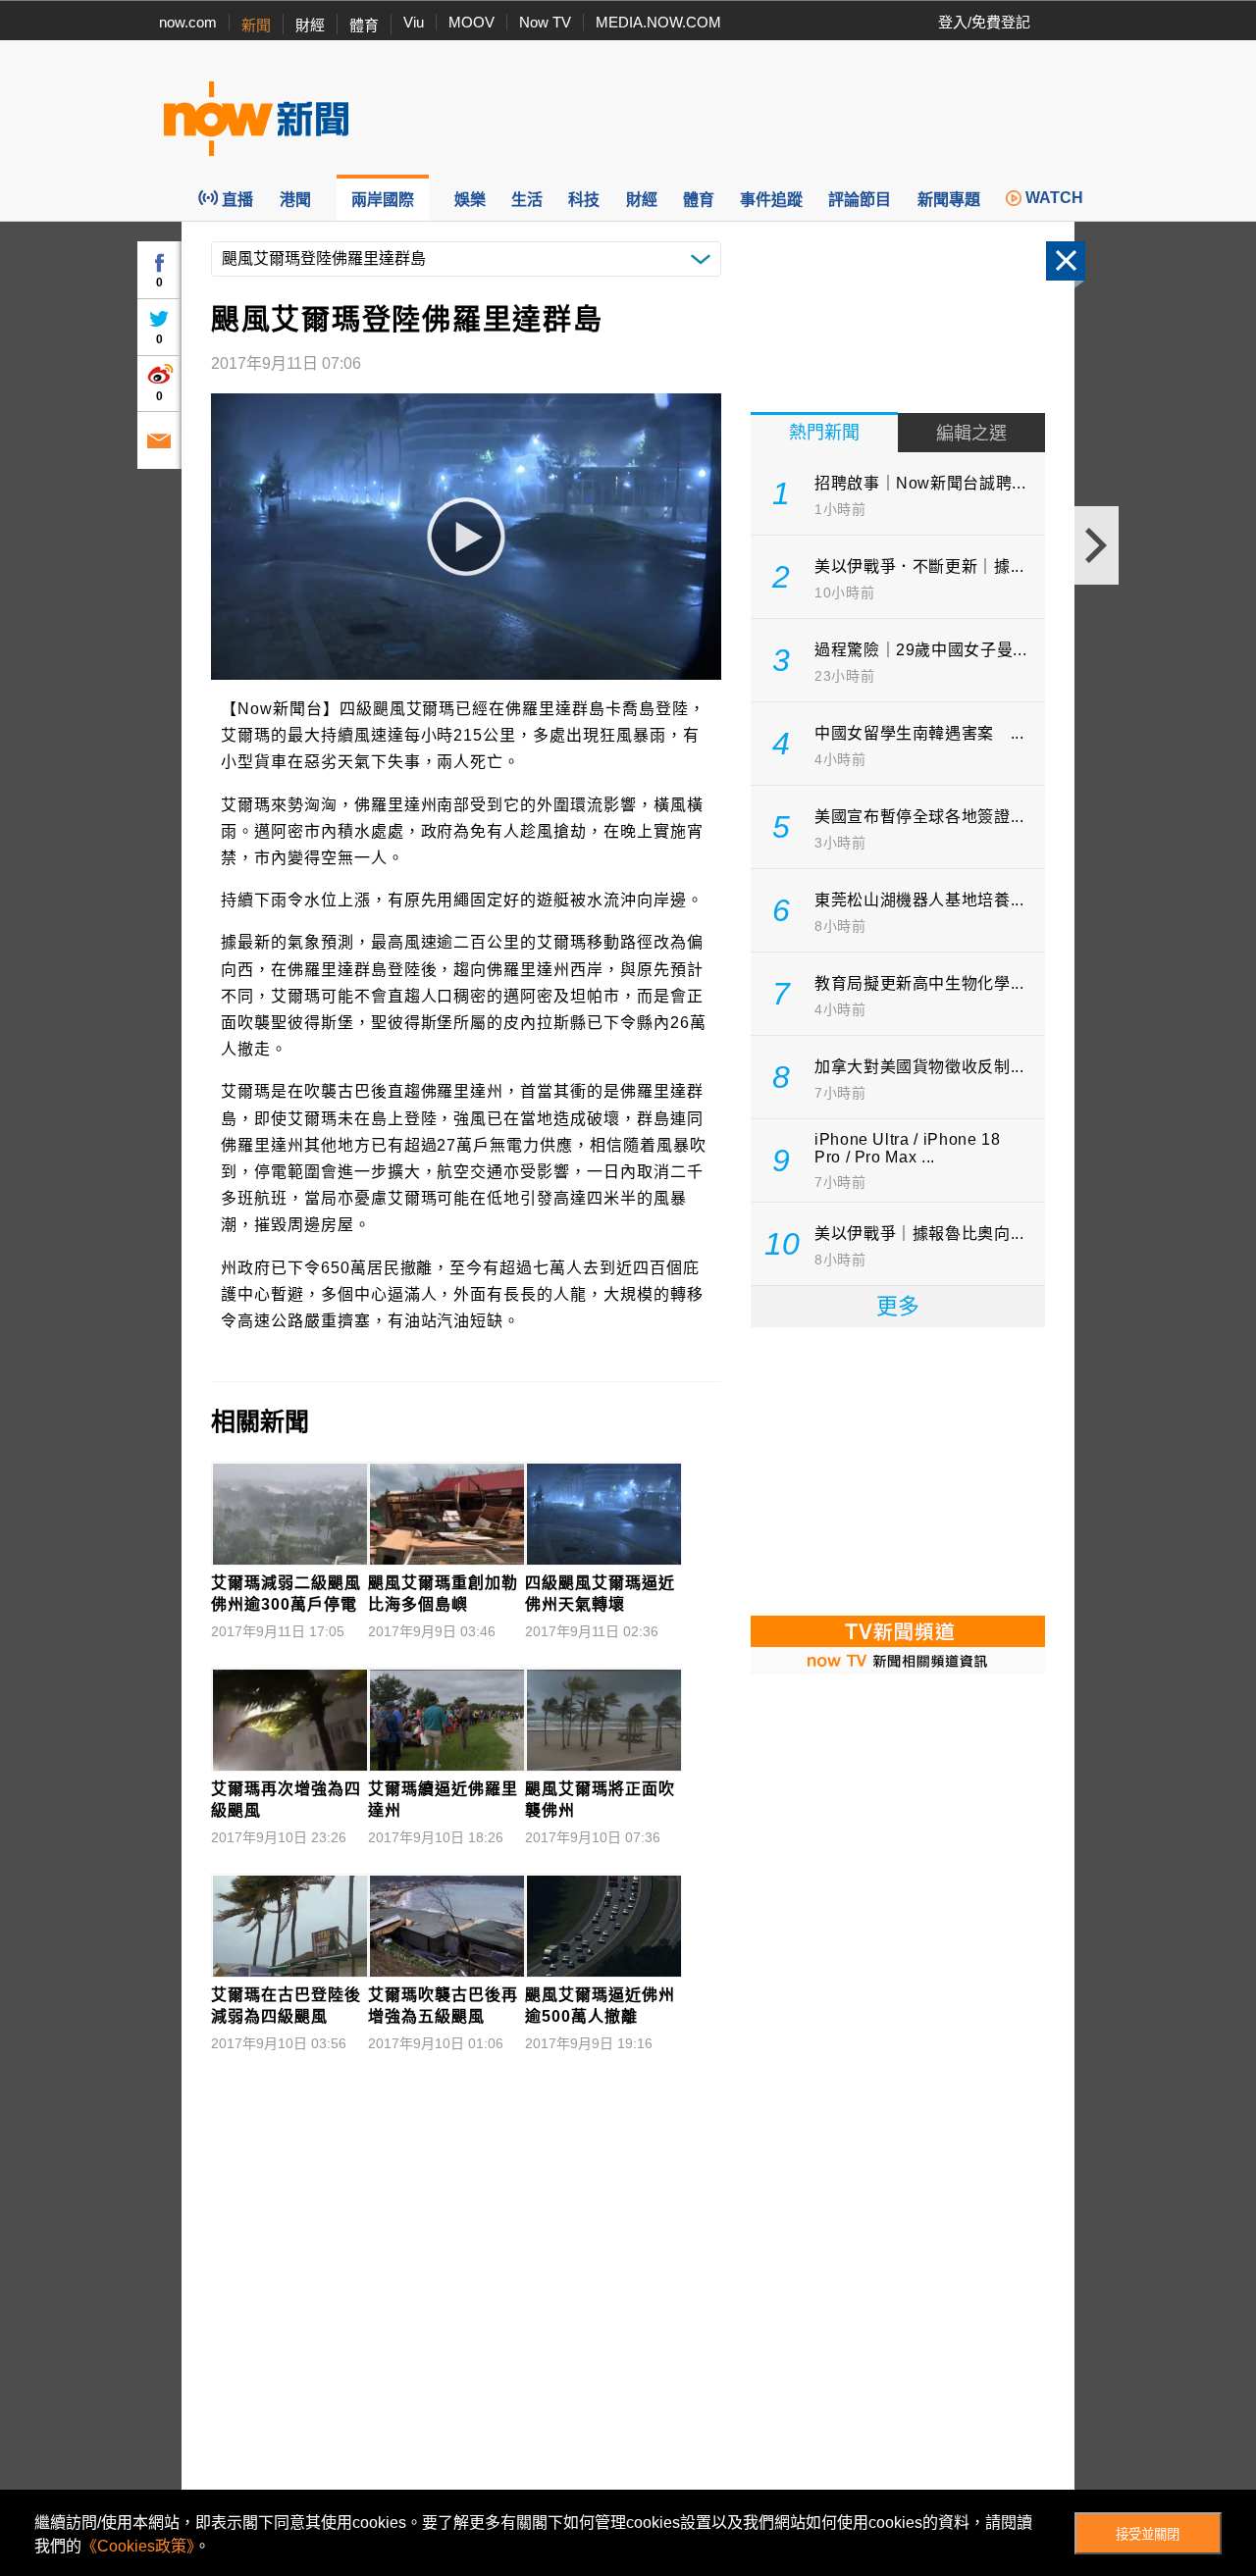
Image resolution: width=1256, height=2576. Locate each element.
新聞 (256, 25)
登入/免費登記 (984, 22)
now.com (188, 22)
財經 (310, 25)
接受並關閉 (1148, 2534)
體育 (364, 25)
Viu (414, 22)
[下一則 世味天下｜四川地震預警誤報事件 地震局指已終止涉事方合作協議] (1097, 545)
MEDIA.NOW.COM (658, 22)
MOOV (471, 22)
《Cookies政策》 (138, 2546)
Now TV (545, 22)
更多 (898, 1306)
